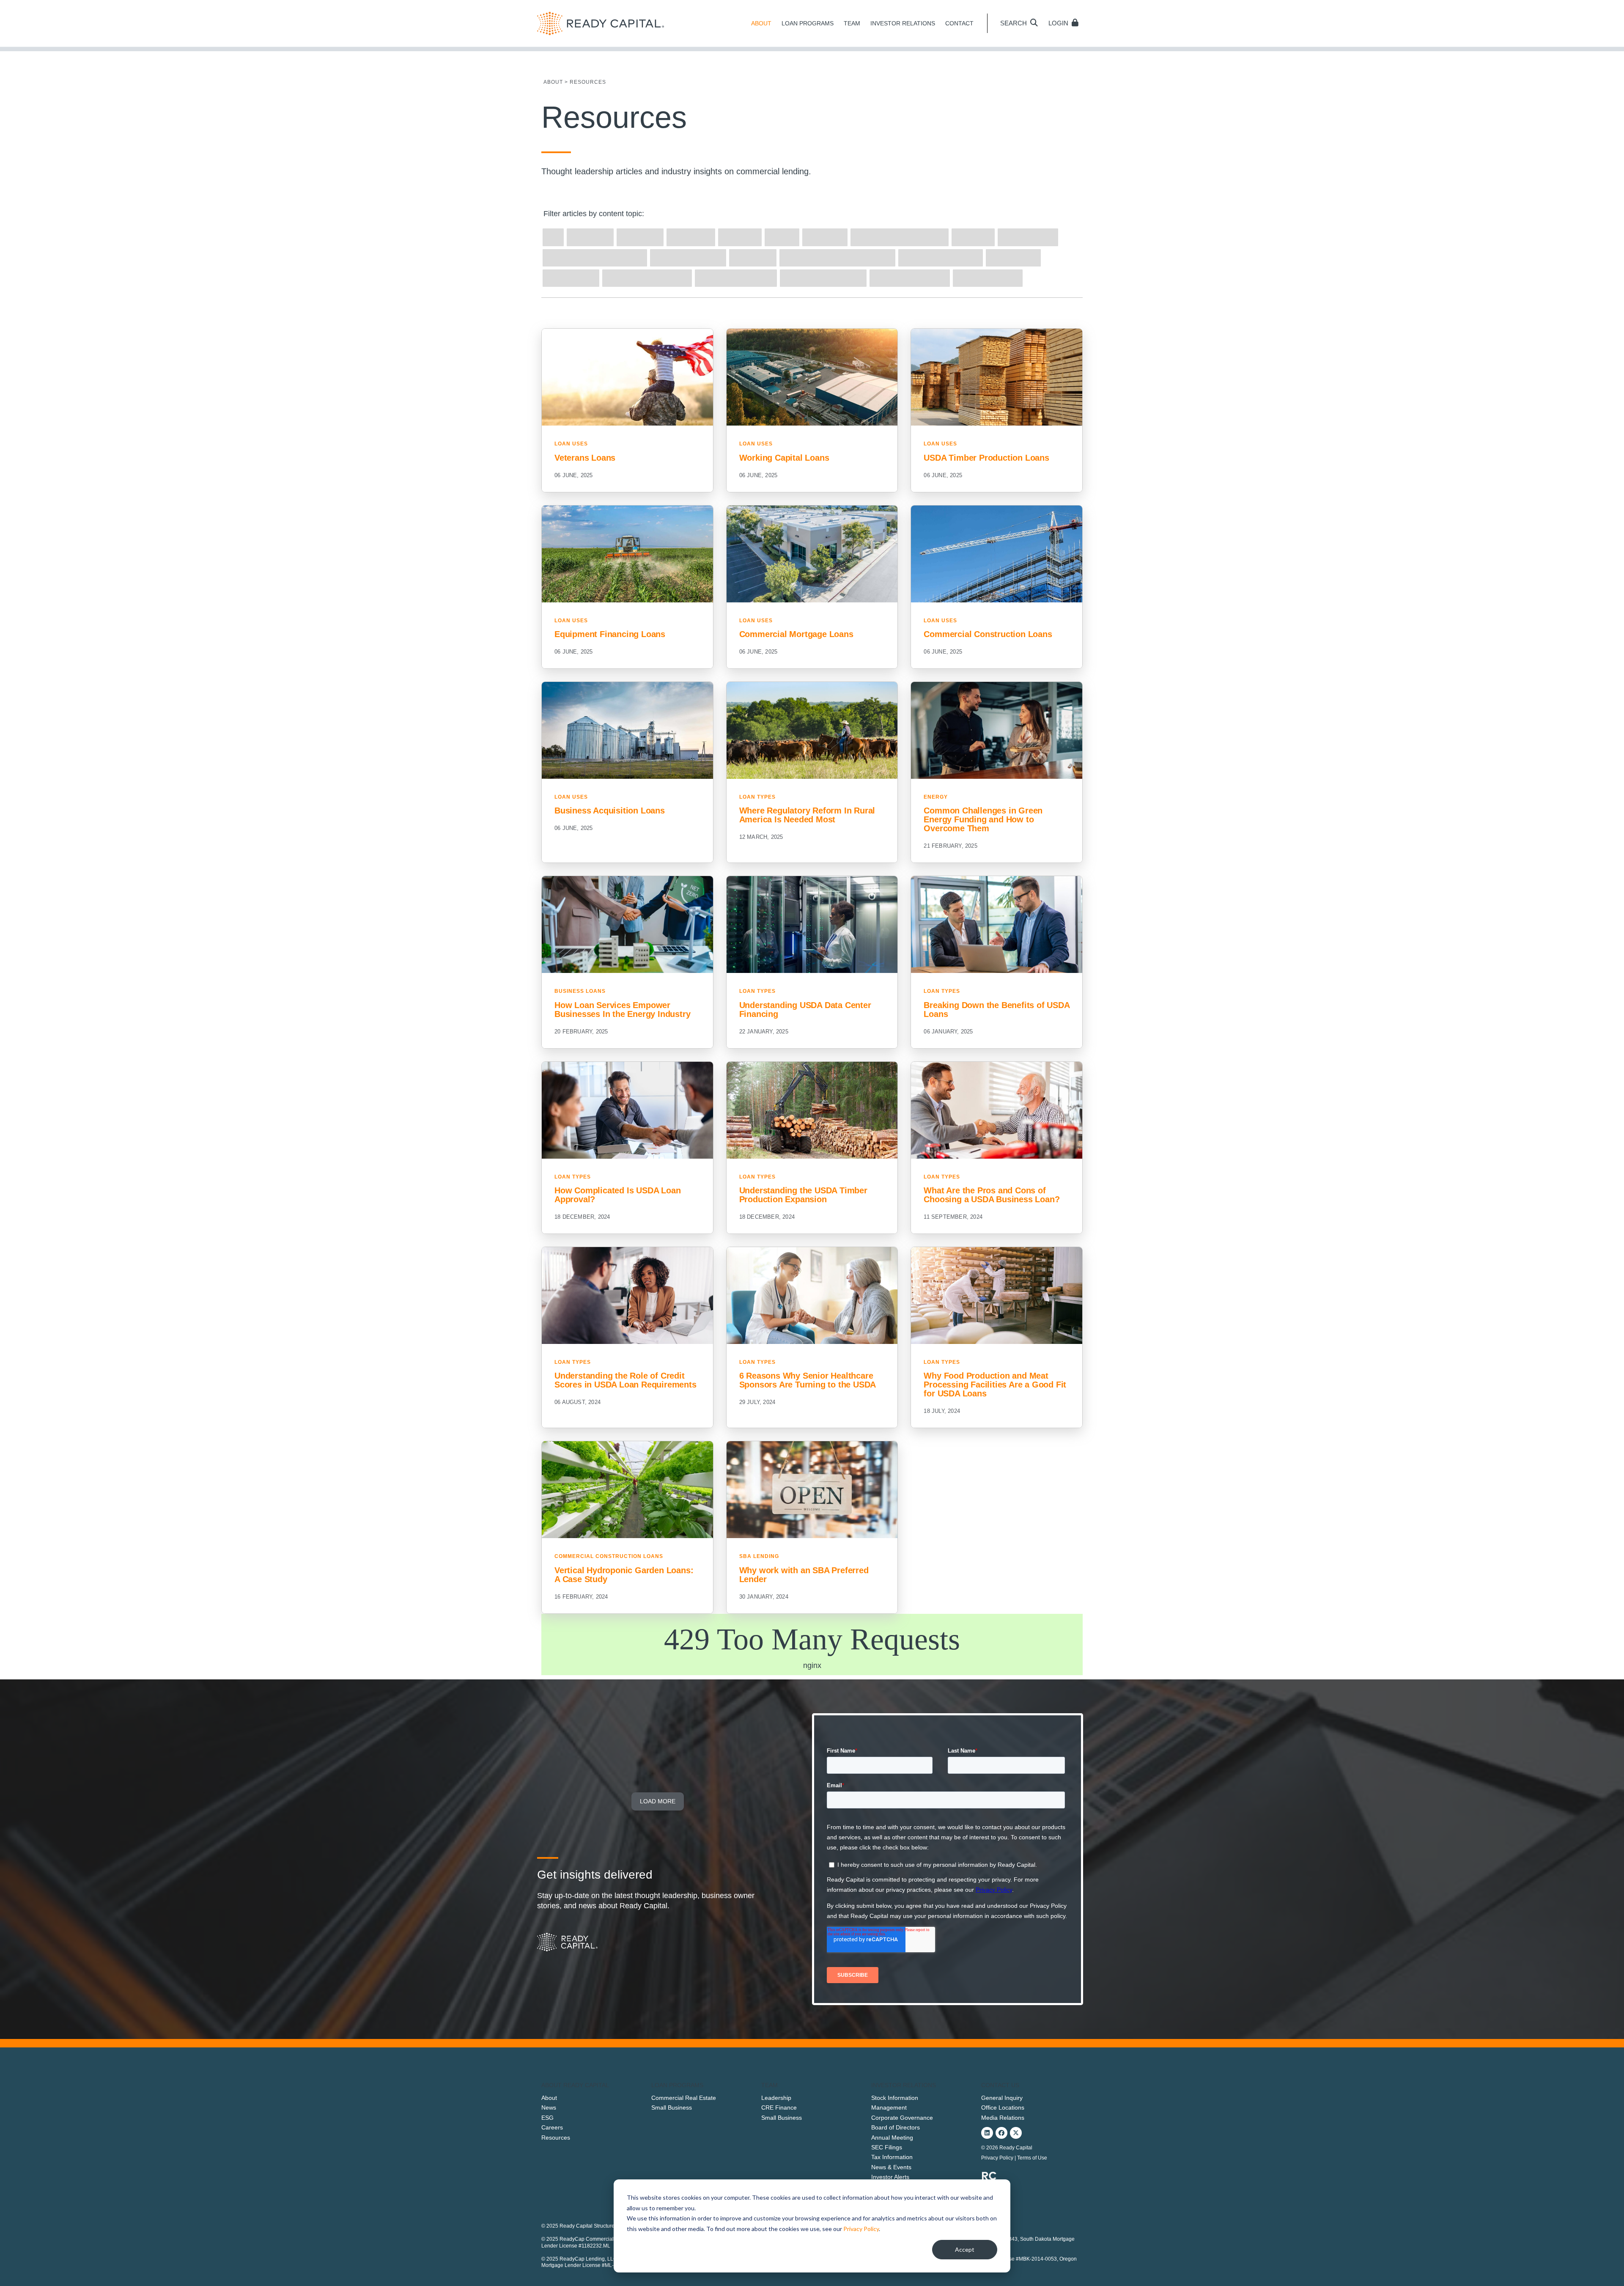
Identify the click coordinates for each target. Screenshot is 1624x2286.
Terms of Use (1032, 2158)
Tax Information (892, 2157)
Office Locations (1003, 2107)
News (549, 2107)
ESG (547, 2118)
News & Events (891, 2167)
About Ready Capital (575, 2085)
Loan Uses (571, 444)
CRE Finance (779, 2107)
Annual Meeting (892, 2138)
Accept (965, 2249)
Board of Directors (896, 2127)
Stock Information (895, 2098)
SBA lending (759, 1556)
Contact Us (1000, 2085)
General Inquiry (1002, 2098)
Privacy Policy (861, 2229)
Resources (556, 2138)
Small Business (672, 2107)
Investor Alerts (890, 2177)
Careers (552, 2127)
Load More (658, 1801)
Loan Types (757, 797)
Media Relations (1003, 2118)
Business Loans (580, 991)
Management (889, 2107)
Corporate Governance (902, 2118)
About (549, 2098)
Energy (936, 797)
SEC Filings (887, 2147)
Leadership (776, 2098)
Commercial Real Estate (684, 2098)
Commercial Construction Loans (609, 1556)
